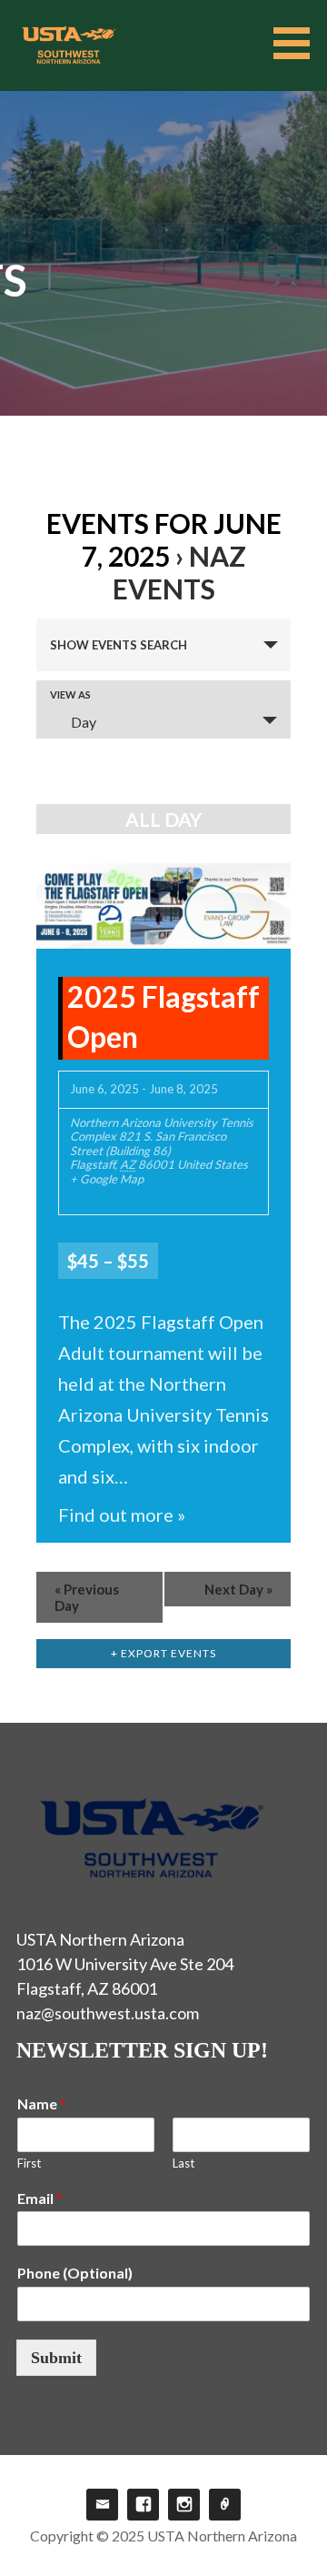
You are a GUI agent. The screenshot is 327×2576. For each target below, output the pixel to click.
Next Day (238, 1589)
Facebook (143, 2505)
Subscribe (225, 2505)
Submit (56, 2358)
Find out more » (122, 1514)
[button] (298, 43)
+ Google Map (107, 1179)
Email (40, 2198)
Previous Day (87, 1597)
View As (70, 694)
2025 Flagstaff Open (163, 1017)
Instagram (184, 2505)
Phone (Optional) (75, 2273)
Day (84, 722)
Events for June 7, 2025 (164, 539)
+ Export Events (163, 1653)
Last (183, 2163)
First (29, 2163)
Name (42, 2103)
